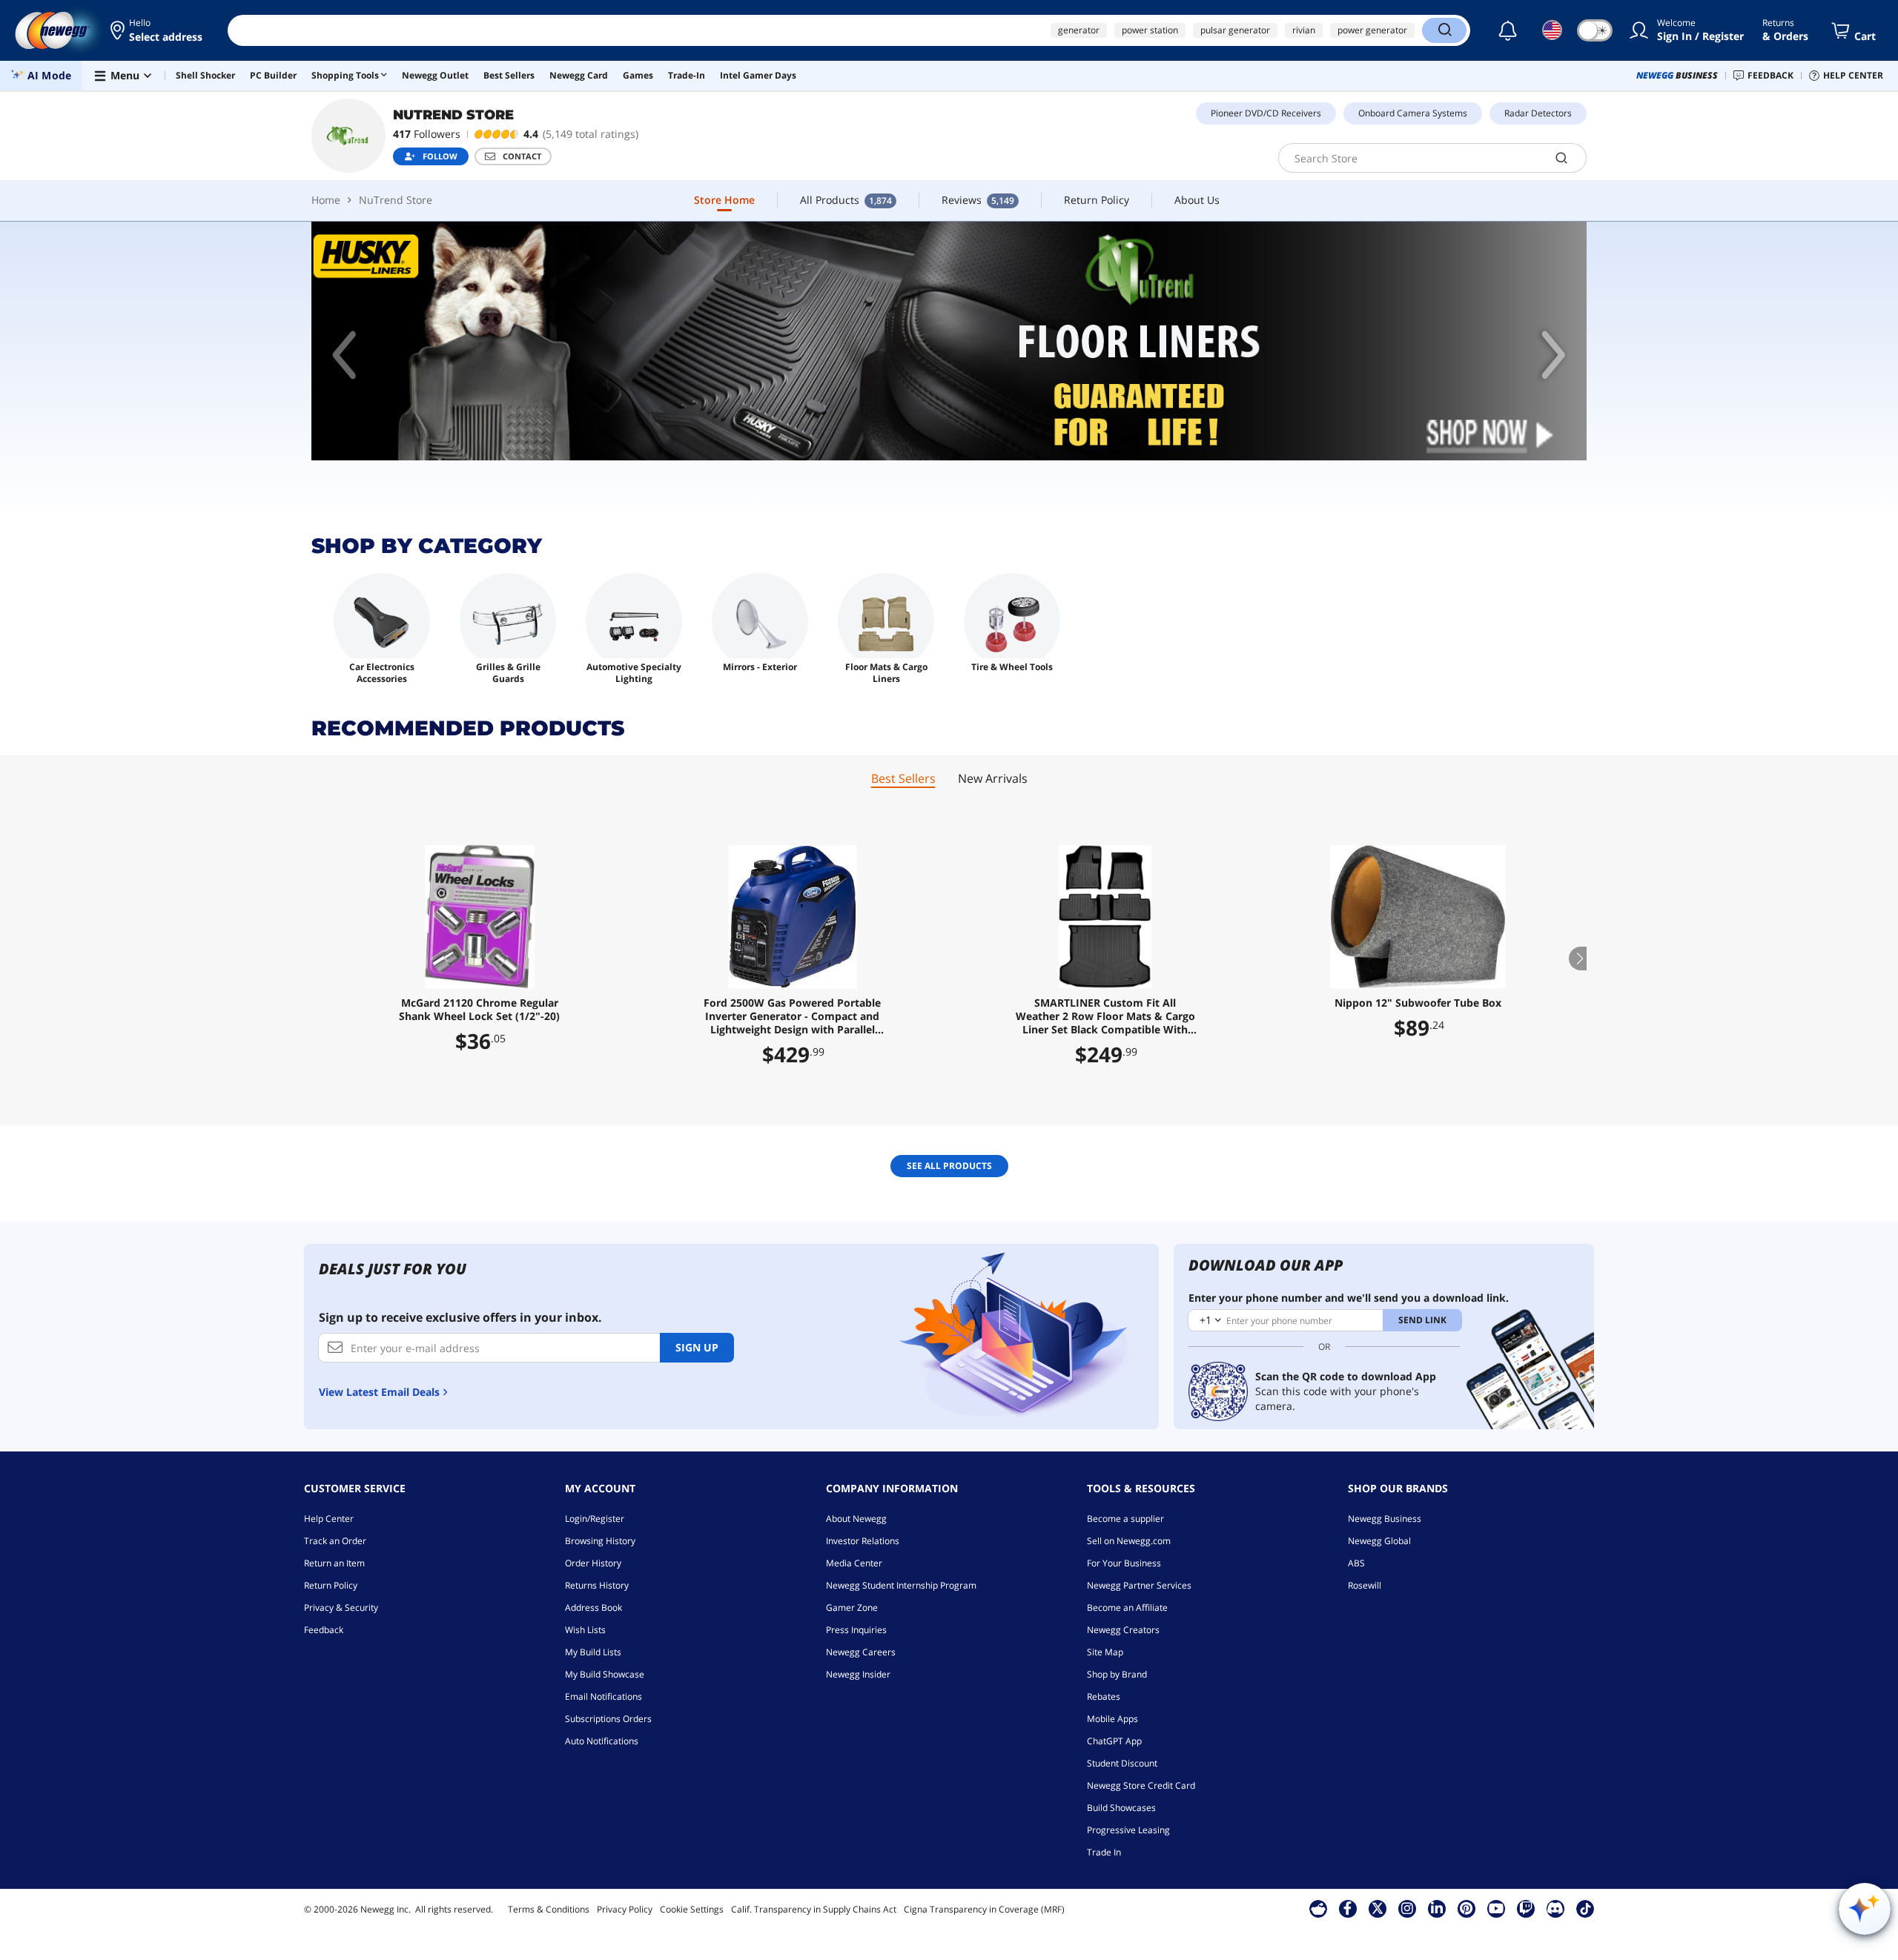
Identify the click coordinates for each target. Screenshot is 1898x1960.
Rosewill (1365, 1585)
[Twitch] (1526, 1908)
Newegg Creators (1123, 1630)
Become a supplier (1125, 1519)
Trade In (1104, 1852)
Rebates (1104, 1696)
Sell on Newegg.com (1129, 1541)
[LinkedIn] (1437, 1908)
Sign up (697, 1347)
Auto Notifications (602, 1741)
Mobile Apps (1112, 1719)
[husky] (949, 341)
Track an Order (335, 1541)
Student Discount (1122, 1763)
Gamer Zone (852, 1608)
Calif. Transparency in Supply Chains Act (814, 1909)
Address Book (593, 1608)
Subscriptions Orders (608, 1719)
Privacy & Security (341, 1608)
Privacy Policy (625, 1909)
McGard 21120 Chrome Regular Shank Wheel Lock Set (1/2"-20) (479, 1010)
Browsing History (600, 1541)
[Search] (1444, 30)
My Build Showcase (605, 1674)
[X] (1378, 1908)
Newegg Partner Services (1139, 1585)
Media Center (854, 1563)
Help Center (329, 1519)
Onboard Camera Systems (1413, 113)
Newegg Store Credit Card (1141, 1785)
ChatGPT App (1114, 1741)
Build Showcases (1121, 1808)
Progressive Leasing (1128, 1830)
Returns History (597, 1585)
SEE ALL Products (949, 1166)
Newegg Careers (861, 1652)
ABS (1356, 1563)
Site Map (1105, 1652)
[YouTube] (1496, 1908)
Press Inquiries (856, 1630)
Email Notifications (604, 1696)
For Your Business (1124, 1563)
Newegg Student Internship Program (901, 1585)
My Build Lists (593, 1652)
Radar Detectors (1538, 113)
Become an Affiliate (1127, 1608)
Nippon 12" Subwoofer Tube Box (1418, 1003)
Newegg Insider (858, 1674)
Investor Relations (863, 1541)
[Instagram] (1407, 1908)
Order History (593, 1563)
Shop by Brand (1117, 1674)
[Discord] (1555, 1908)
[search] (1562, 158)
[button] (158, 30)
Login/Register (595, 1519)
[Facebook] (1348, 1908)
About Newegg (856, 1519)
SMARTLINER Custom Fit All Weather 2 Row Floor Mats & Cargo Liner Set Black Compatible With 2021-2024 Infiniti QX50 (1105, 1016)
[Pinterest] (1466, 1908)
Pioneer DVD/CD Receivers (1266, 113)
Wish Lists (585, 1630)
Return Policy (331, 1585)
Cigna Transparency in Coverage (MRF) (984, 1909)
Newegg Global (1379, 1541)
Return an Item (334, 1563)
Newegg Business (1385, 1519)
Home (326, 200)
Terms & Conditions (549, 1909)
